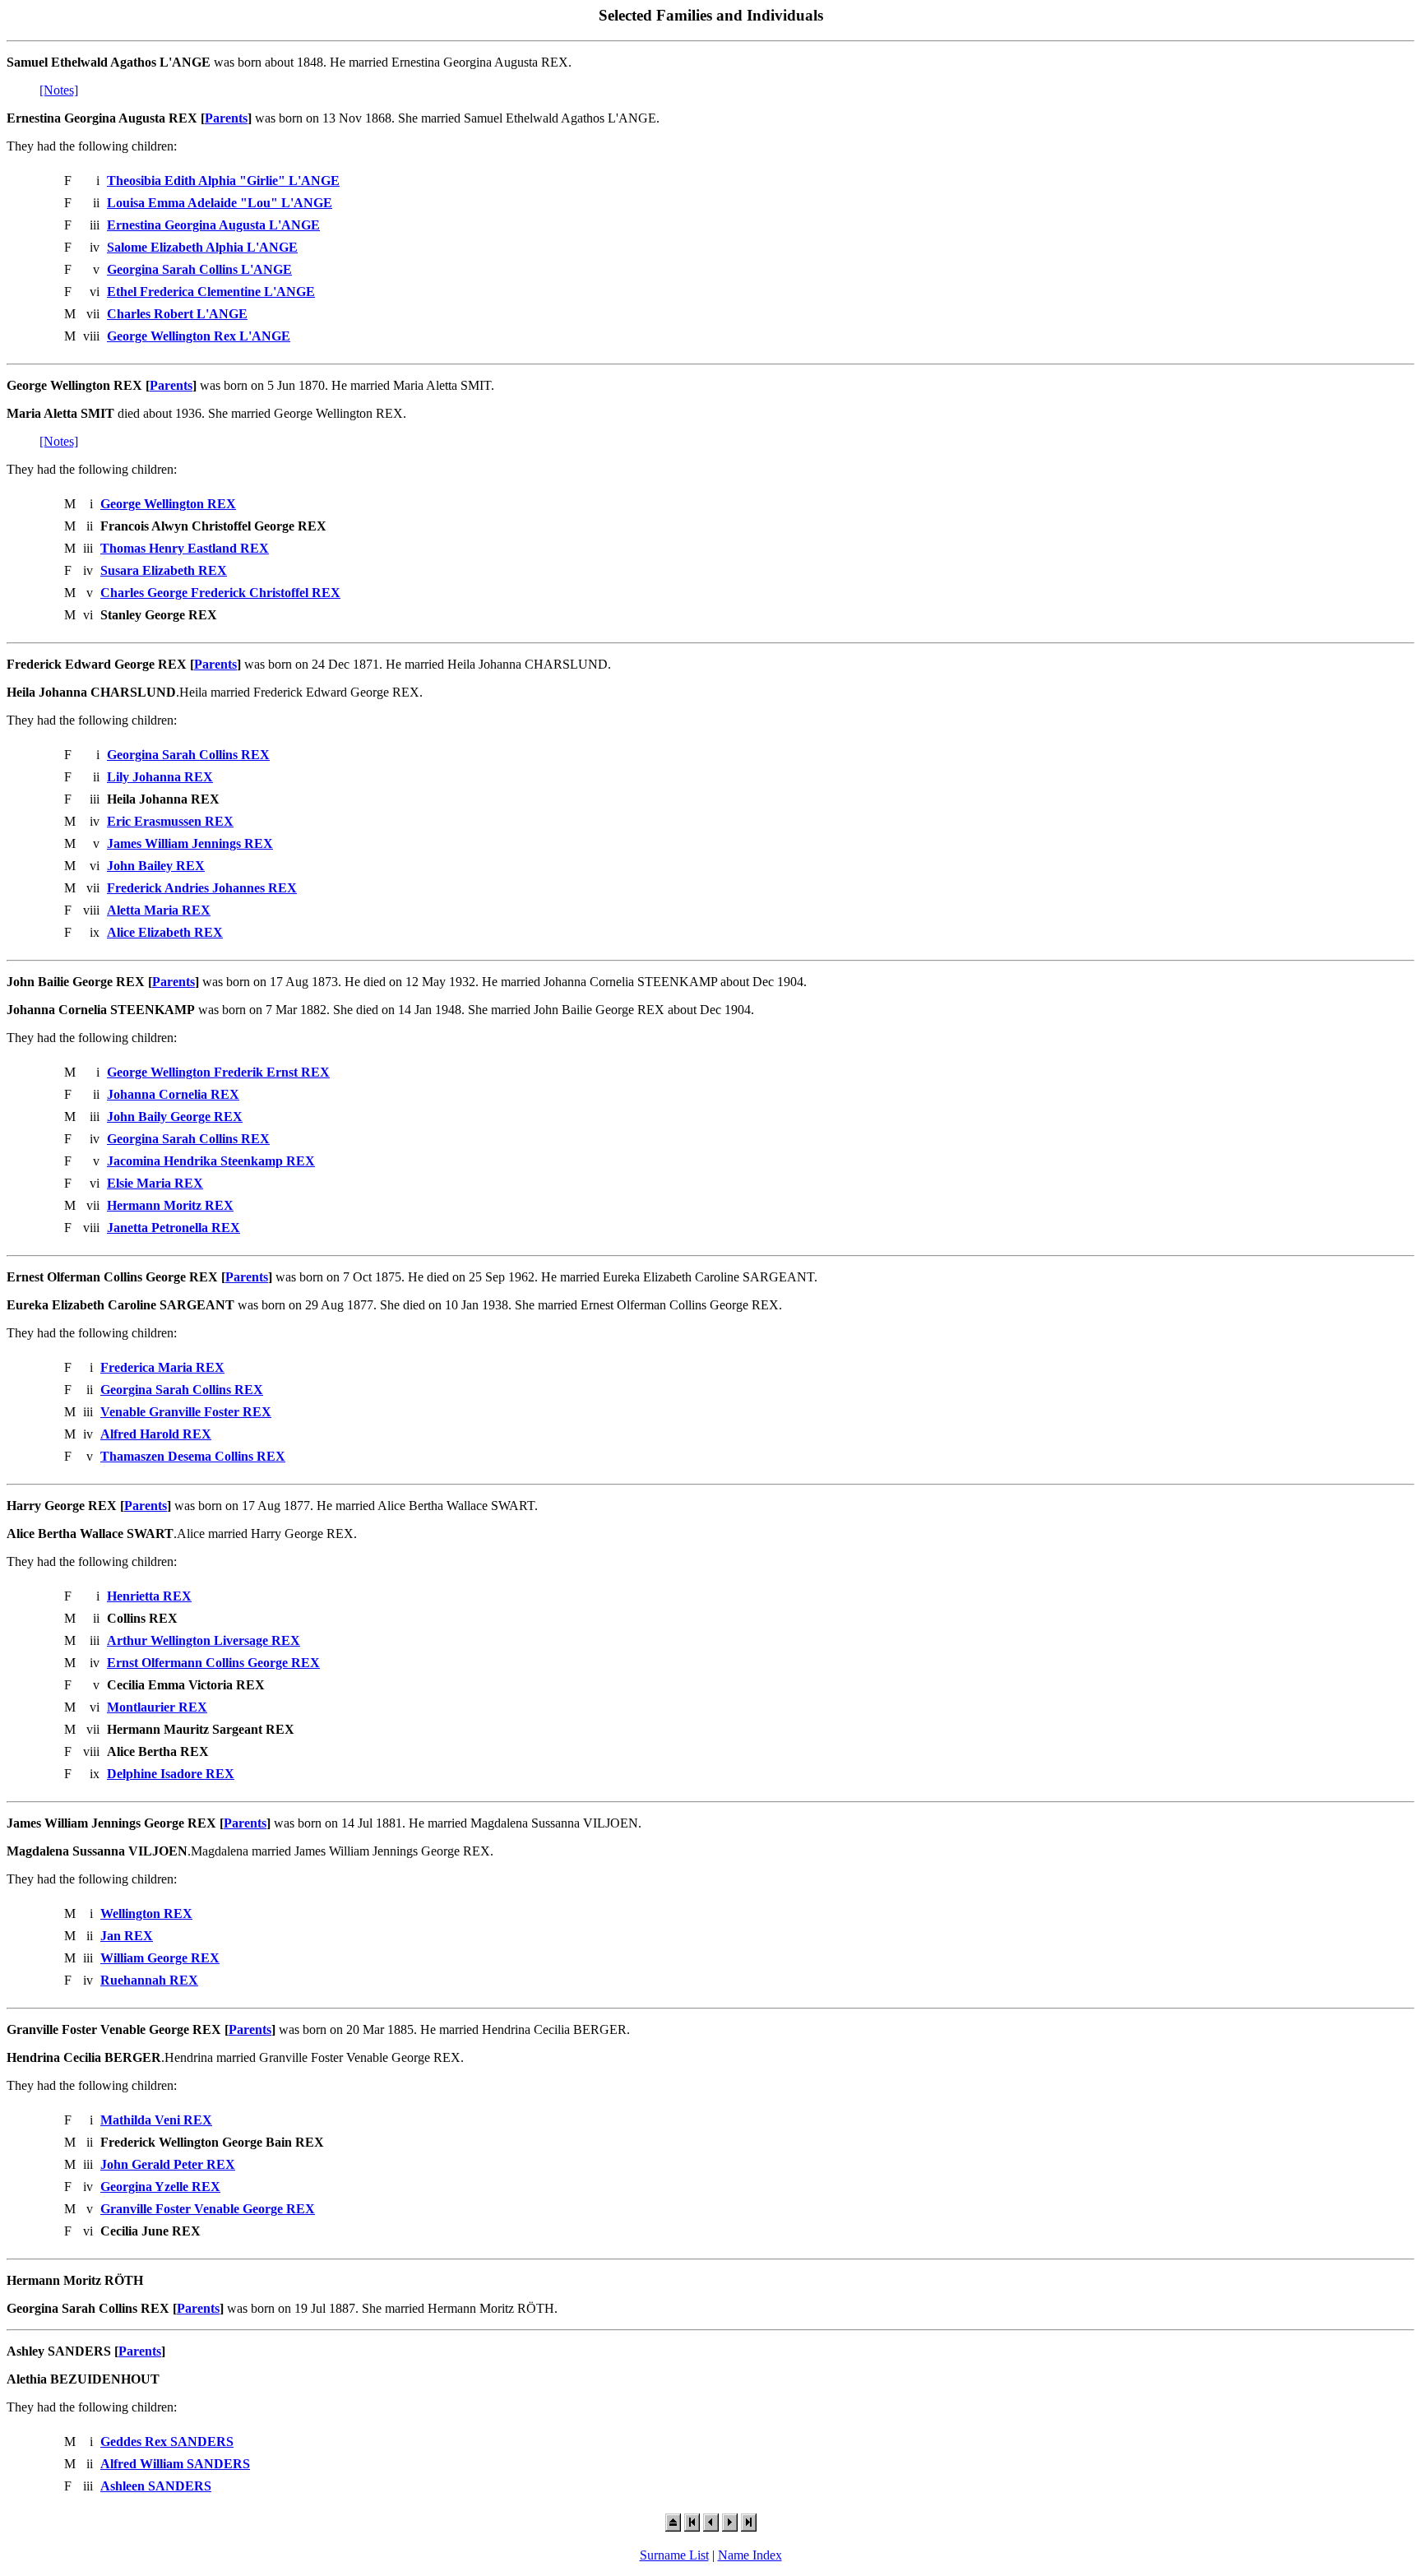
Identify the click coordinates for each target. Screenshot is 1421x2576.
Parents (226, 118)
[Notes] (59, 90)
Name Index (750, 2555)
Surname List (674, 2555)
